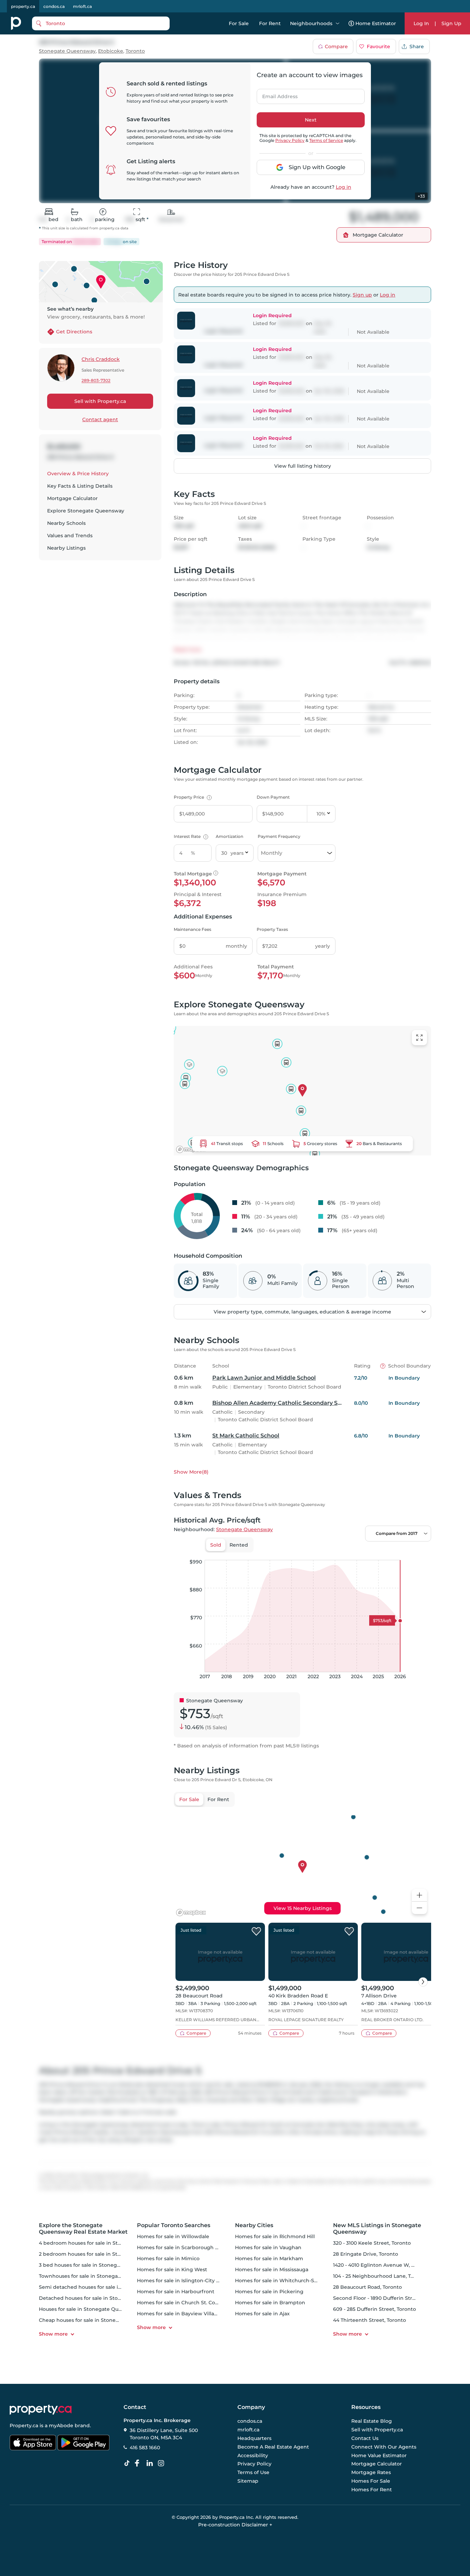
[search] (101, 23)
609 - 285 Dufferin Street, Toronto (375, 2309)
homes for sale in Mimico (168, 2258)
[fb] (140, 2463)
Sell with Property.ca (100, 401)
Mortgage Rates (371, 2472)
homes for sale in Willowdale (173, 2236)
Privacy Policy (290, 140)
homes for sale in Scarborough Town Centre (192, 2247)
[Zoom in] (419, 1895)
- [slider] (356, 1553)
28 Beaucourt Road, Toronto (367, 2287)
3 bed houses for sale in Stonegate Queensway (97, 2265)
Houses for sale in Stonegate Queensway (90, 2309)
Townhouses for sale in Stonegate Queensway (96, 2276)
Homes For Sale (371, 2481)
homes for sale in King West (172, 2269)
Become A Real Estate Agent (273, 2447)
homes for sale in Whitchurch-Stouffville (285, 2281)
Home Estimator (376, 23)
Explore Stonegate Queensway (86, 511)
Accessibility (253, 2455)
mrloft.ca (82, 6)
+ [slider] (420, 1553)
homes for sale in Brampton (270, 2303)
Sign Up (451, 23)
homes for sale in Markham (269, 2258)
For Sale (239, 23)
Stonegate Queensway (67, 51)
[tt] (128, 2463)
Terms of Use (253, 2472)
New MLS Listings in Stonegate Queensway (377, 2229)
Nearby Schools (66, 523)
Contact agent (100, 419)
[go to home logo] (41, 2410)
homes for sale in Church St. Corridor (183, 2303)
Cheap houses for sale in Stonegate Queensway (98, 2320)
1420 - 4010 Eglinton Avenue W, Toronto (382, 2265)
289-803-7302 (96, 381)
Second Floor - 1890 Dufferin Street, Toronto (388, 2298)
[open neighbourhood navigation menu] (338, 23)
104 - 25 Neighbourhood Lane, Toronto (380, 2276)
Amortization (229, 836)
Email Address (276, 94)
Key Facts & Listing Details (80, 486)
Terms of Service (326, 140)
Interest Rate (190, 836)
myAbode (61, 2426)
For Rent (270, 23)
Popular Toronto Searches (174, 2225)
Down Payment (273, 797)
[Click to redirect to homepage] (16, 23)
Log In (421, 23)
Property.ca (24, 2426)
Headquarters (254, 2438)
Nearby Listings (66, 548)
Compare (336, 46)
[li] (151, 2463)
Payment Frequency (279, 836)
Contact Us (365, 2438)
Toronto (135, 51)
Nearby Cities (254, 2225)
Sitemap (248, 2481)
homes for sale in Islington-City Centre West (192, 2281)
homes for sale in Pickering (269, 2292)
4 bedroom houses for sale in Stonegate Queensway (104, 2243)
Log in (344, 187)
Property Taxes (272, 929)
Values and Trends (70, 536)
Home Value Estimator (379, 2455)
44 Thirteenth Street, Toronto (370, 2320)
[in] (162, 2463)
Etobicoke (111, 51)
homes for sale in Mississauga (272, 2269)
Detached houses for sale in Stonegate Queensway (103, 2298)
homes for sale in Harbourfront (176, 2292)
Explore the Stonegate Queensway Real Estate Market (83, 2229)
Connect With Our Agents (384, 2447)
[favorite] (256, 1932)
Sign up (362, 295)
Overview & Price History (78, 474)
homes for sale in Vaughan (268, 2247)
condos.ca (54, 6)
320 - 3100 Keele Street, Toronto (372, 2243)
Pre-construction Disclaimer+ (235, 2525)
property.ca (23, 6)
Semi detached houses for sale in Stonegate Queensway (109, 2287)
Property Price (192, 797)
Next (311, 120)
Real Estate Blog (372, 2421)
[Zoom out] (419, 1908)
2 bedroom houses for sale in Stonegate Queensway (104, 2254)
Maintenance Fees (193, 929)
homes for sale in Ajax (262, 2314)
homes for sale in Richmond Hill (275, 2236)
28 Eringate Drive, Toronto (366, 2254)
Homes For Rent (372, 2490)
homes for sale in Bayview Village (179, 2314)
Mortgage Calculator (72, 498)
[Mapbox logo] (191, 1149)
